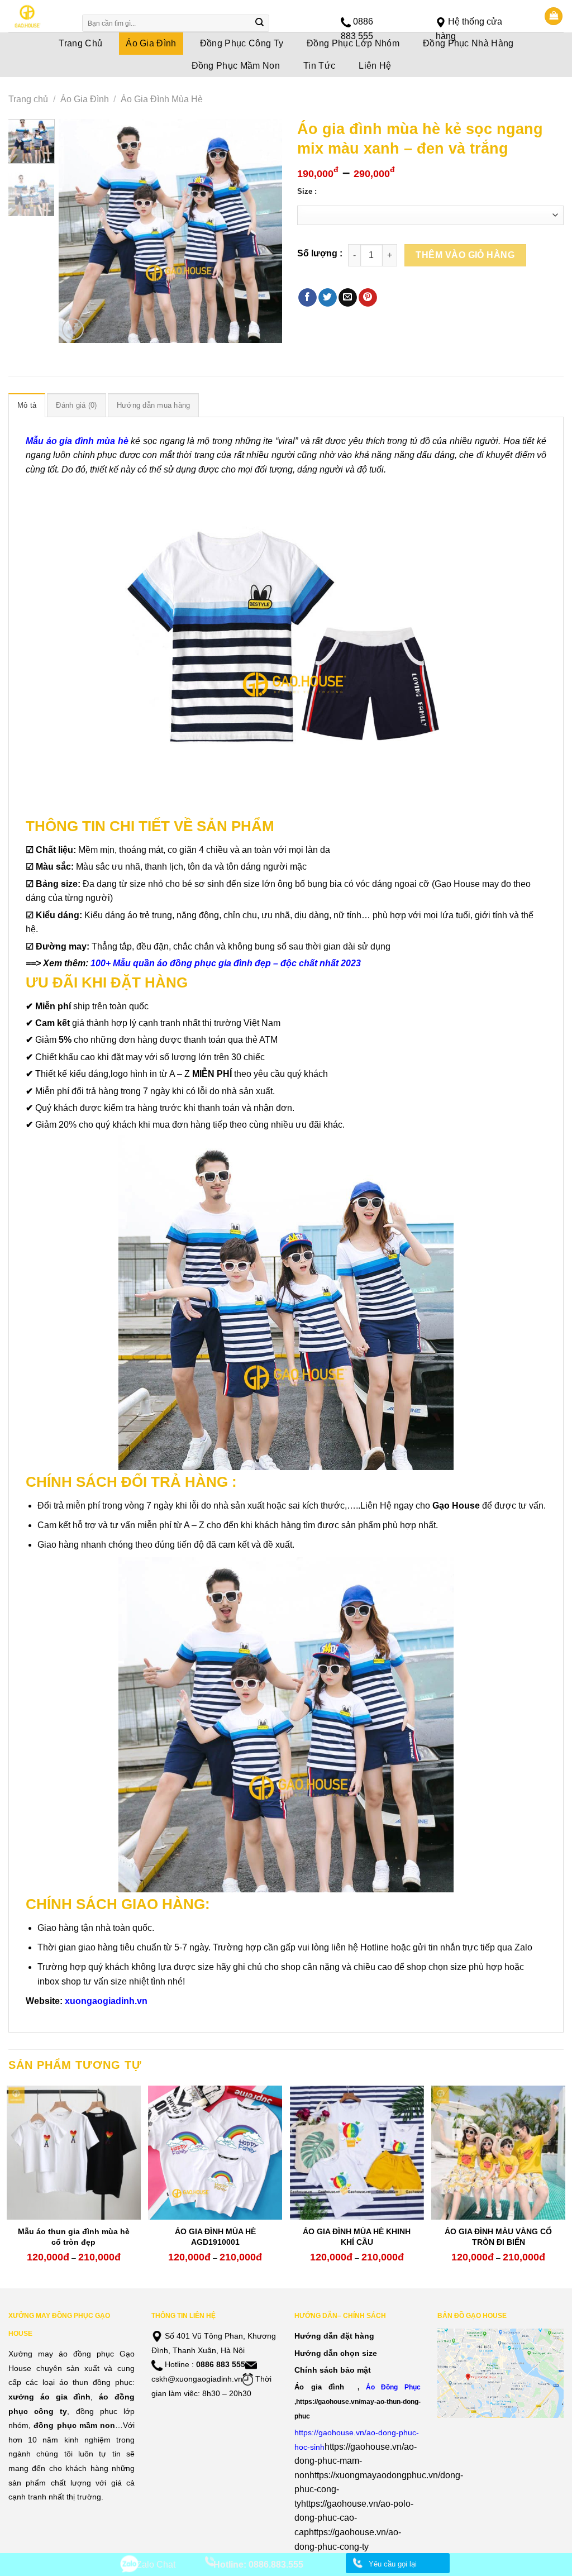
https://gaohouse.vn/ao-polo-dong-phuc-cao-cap (354, 2518)
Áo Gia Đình (85, 99)
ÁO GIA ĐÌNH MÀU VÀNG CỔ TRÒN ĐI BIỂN (498, 2236)
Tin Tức (319, 66)
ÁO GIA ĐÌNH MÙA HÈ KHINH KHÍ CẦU (357, 2236)
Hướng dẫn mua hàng (154, 405)
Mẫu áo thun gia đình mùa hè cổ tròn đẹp (74, 2236)
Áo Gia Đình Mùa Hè (162, 99)
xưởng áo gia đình (49, 2397)
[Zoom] (73, 329)
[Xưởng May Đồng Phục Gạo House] (38, 16)
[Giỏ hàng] (554, 16)
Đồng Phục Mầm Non (236, 66)
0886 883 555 (221, 2364)
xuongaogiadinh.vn (106, 2001)
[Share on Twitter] (328, 298)
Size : (307, 192)
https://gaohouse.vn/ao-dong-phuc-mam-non (356, 2461)
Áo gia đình (319, 2387)
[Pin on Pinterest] (368, 298)
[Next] (264, 231)
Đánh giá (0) (76, 405)
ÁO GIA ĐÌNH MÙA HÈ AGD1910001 (215, 2236)
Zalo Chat (156, 2565)
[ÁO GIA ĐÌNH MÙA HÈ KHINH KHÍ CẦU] (357, 2153)
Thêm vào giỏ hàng (465, 255)
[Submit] (260, 23)
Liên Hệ (375, 66)
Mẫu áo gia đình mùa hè (77, 441)
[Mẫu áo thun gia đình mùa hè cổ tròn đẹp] (74, 2153)
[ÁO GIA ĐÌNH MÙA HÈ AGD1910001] (215, 2153)
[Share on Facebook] (308, 298)
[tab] (27, 405)
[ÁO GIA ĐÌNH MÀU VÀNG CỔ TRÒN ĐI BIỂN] (498, 2153)
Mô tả (27, 405)
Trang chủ (28, 99)
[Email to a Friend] (348, 298)
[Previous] (77, 231)
